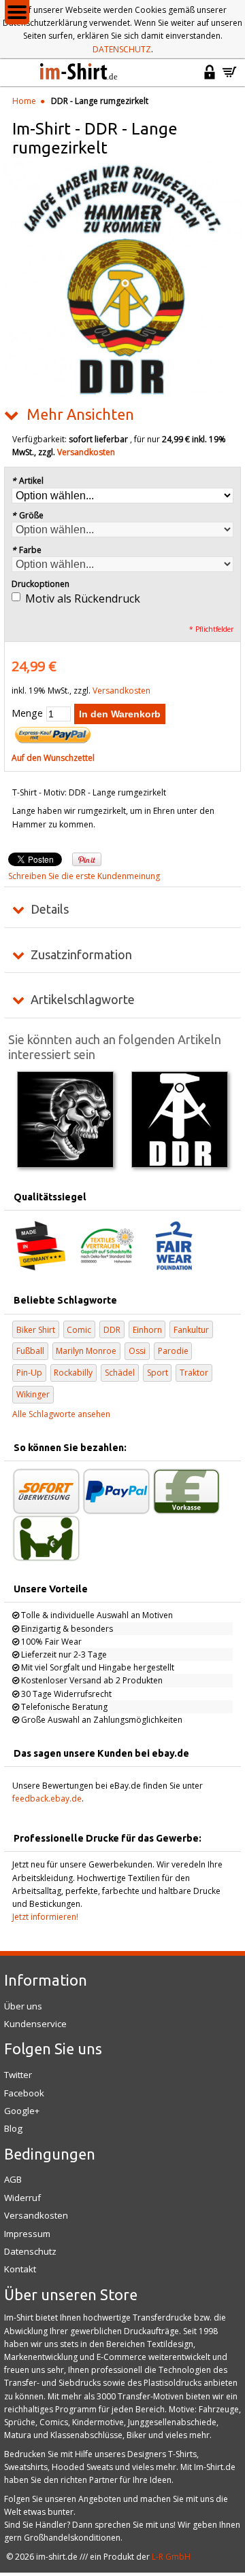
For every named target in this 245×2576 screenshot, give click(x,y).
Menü (17, 12)
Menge (27, 713)
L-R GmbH (171, 2557)
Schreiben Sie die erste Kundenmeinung (84, 876)
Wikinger (33, 1394)
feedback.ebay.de (47, 1799)
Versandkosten (86, 452)
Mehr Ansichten (80, 414)
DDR (112, 1330)
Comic (79, 1330)
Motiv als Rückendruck (83, 598)
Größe (28, 515)
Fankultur (191, 1330)
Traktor (194, 1373)
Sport (158, 1373)
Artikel (28, 481)
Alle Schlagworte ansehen (61, 1414)
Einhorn (147, 1330)
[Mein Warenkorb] (229, 78)
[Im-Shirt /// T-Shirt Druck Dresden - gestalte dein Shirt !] (80, 73)
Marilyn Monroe (86, 1351)
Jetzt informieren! (45, 1917)
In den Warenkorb (120, 714)
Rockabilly (73, 1373)
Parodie (173, 1351)
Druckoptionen (40, 584)
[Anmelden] (210, 78)
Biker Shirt (36, 1330)
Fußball (30, 1351)
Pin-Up (29, 1373)
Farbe (27, 550)
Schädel (120, 1373)
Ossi (137, 1351)
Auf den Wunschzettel (53, 758)
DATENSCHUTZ (122, 49)
